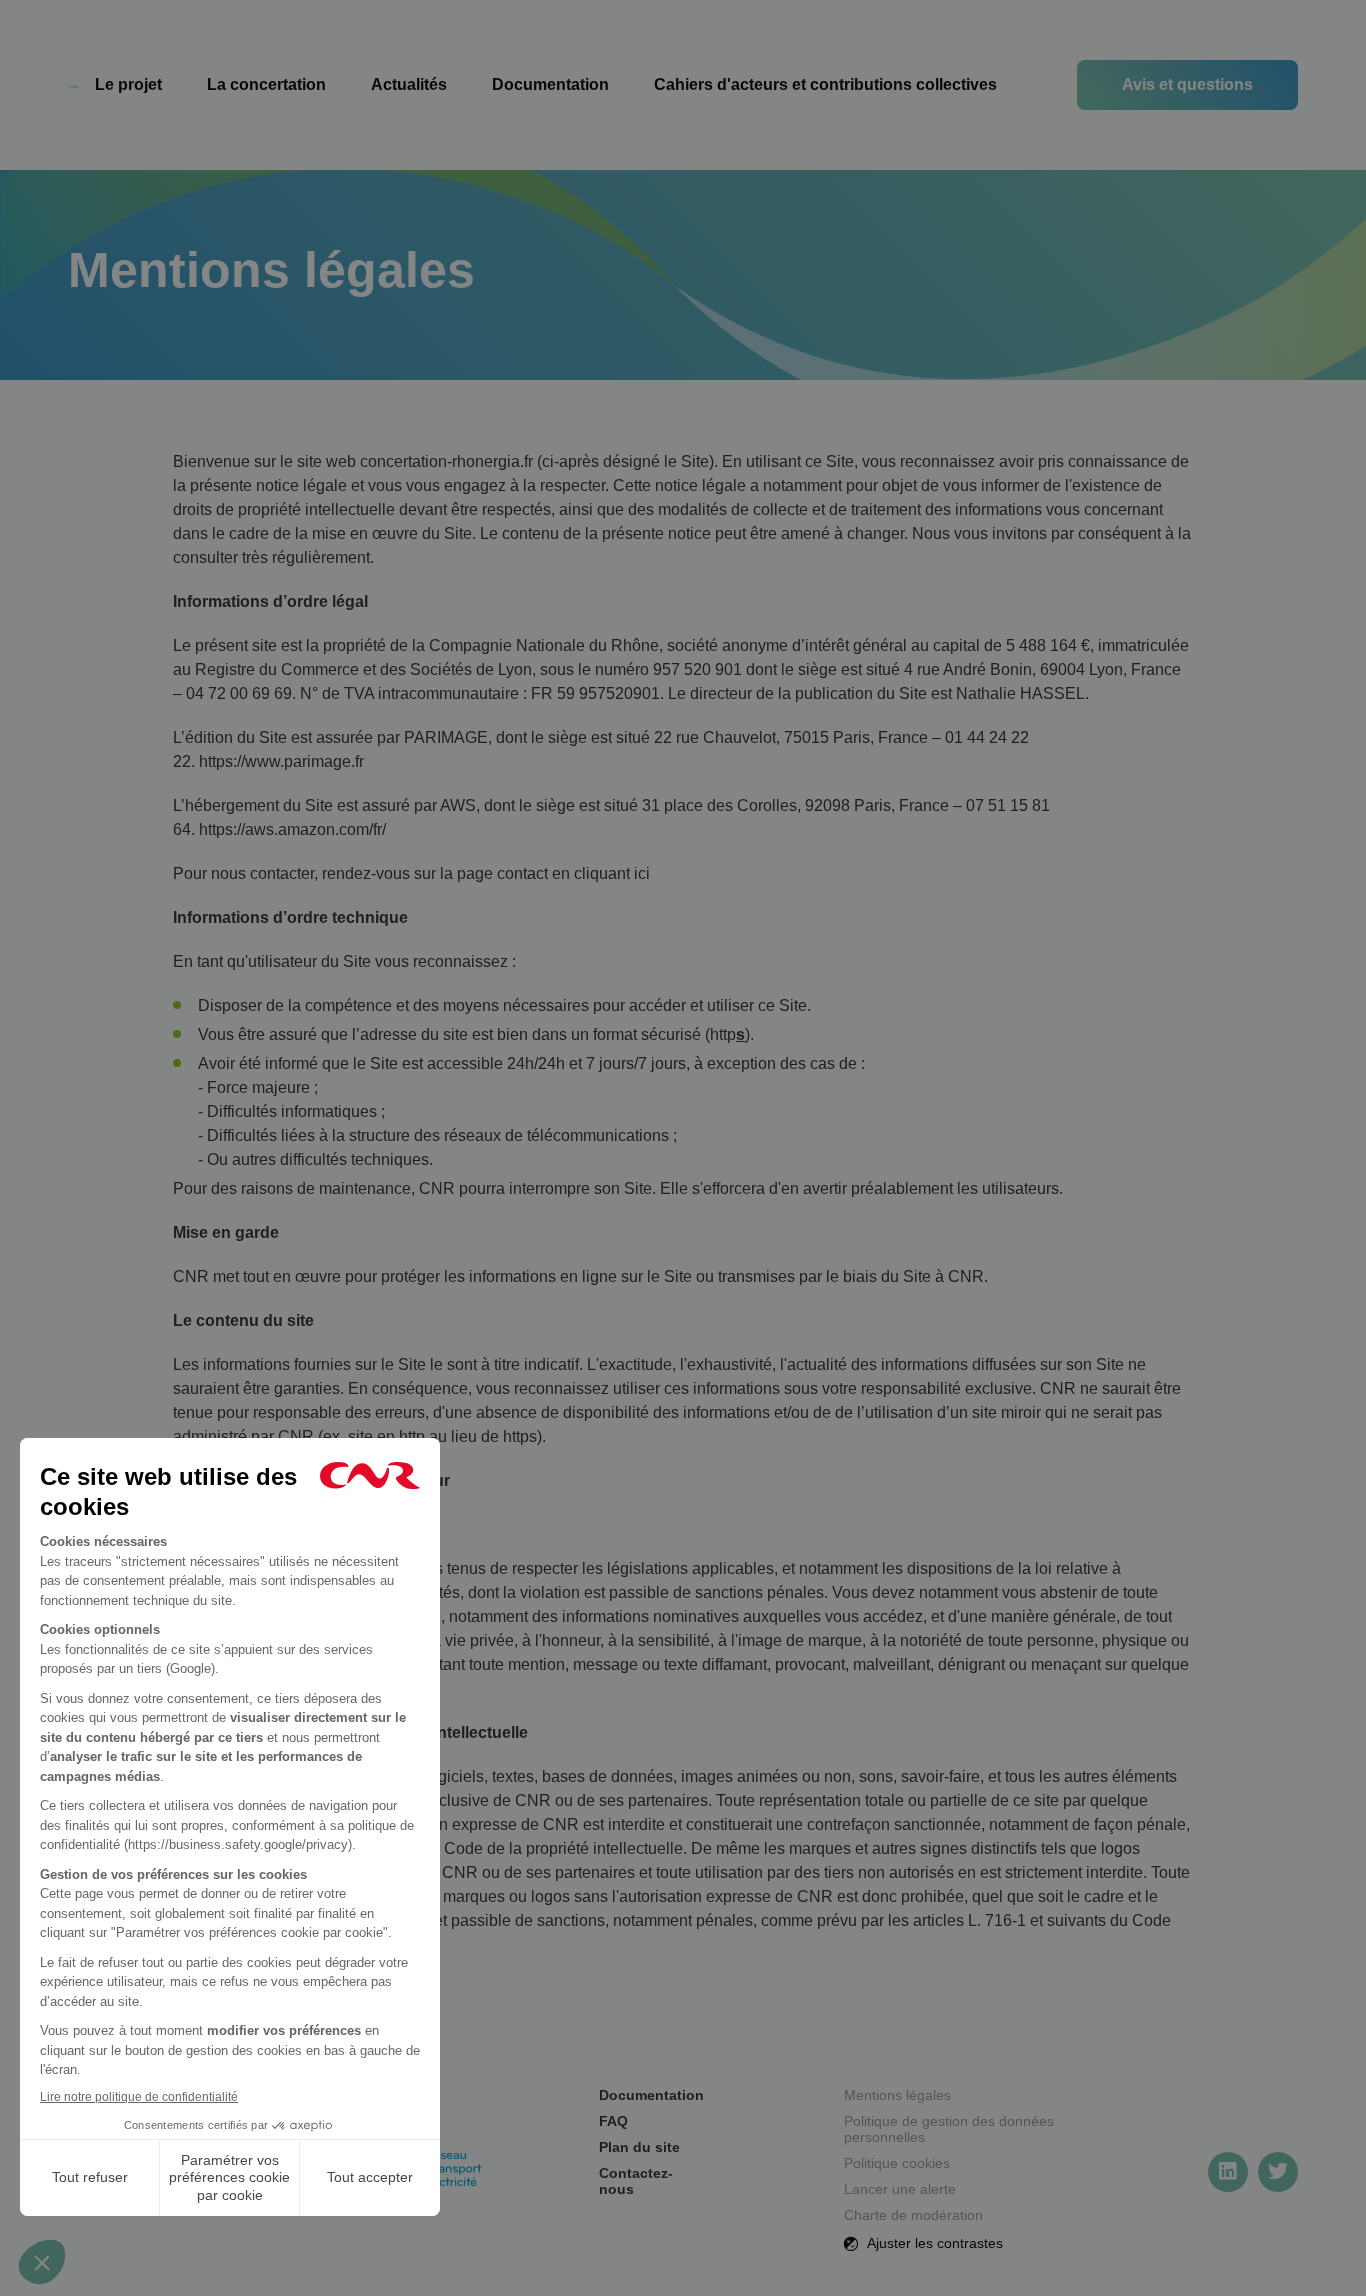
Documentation (550, 84)
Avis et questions (1187, 84)
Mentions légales (897, 2095)
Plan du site (639, 2147)
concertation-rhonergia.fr (446, 461)
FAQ (613, 2121)
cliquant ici (612, 873)
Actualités (409, 84)
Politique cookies (897, 2163)
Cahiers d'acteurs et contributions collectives (825, 84)
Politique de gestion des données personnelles (949, 2129)
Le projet (128, 84)
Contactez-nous (636, 2181)
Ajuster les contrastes (933, 2243)
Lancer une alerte (900, 2189)
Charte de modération (913, 2215)
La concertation (266, 84)
